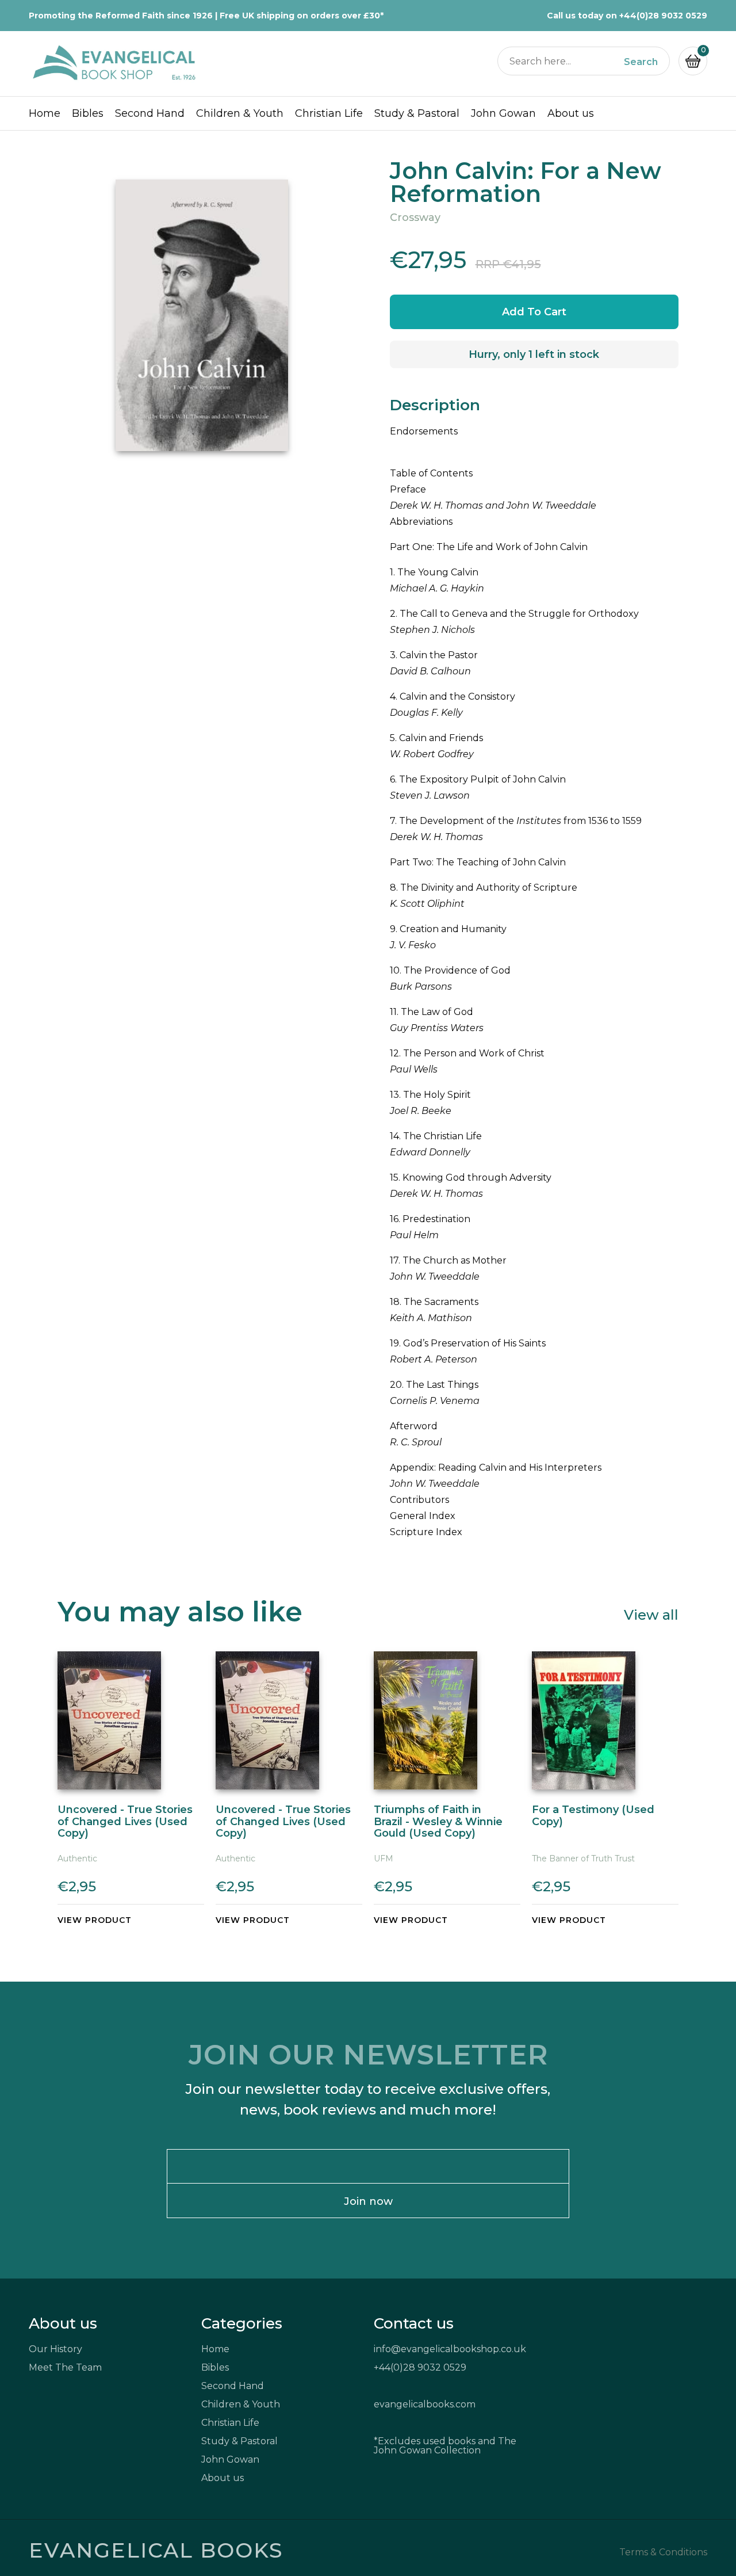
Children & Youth (240, 113)
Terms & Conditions (663, 2552)
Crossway (415, 217)
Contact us (414, 2323)
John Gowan (503, 113)
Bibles (88, 113)
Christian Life (329, 113)
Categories (242, 2323)
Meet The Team (65, 2367)
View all (651, 1614)
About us (571, 113)
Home (45, 113)
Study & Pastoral (417, 113)
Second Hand (150, 113)
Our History (55, 2349)
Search (641, 62)
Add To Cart (534, 312)
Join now (368, 2201)
